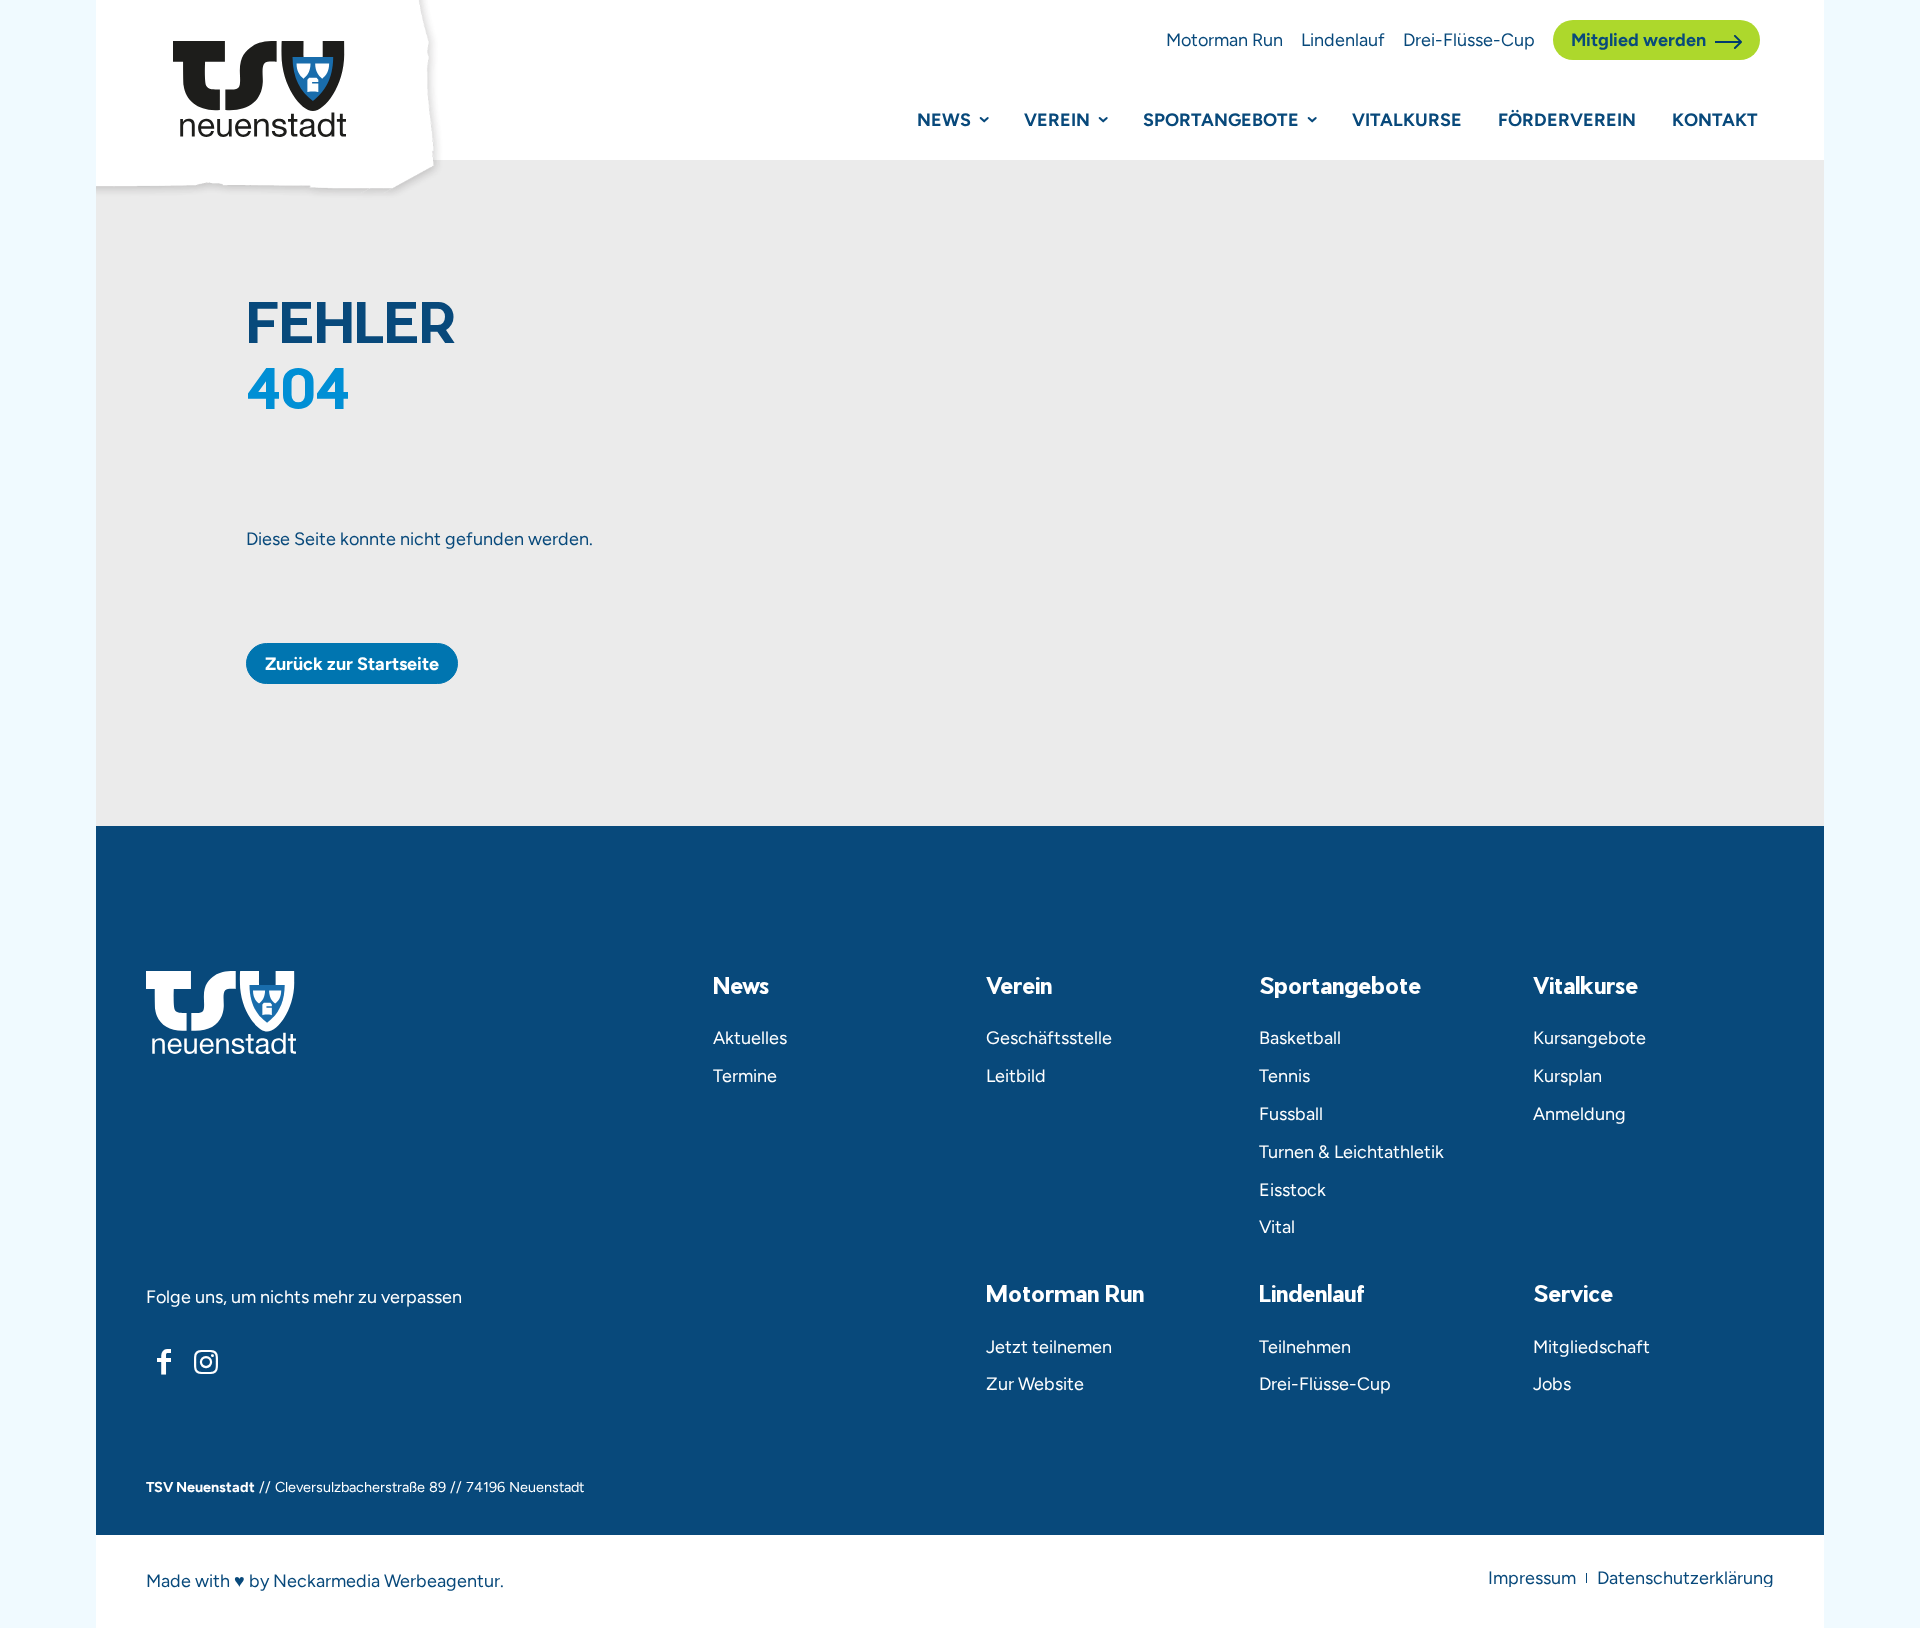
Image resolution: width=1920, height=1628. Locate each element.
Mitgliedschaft (1591, 1346)
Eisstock (1292, 1189)
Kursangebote (1589, 1037)
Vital (1277, 1226)
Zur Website (1035, 1383)
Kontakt (1715, 119)
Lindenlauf (1343, 39)
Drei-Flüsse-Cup (1469, 39)
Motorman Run (1224, 39)
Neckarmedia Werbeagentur (386, 1580)
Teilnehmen (1305, 1346)
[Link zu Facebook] (164, 1361)
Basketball (1300, 1037)
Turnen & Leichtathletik (1351, 1151)
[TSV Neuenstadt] (259, 89)
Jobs (1552, 1383)
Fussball (1291, 1113)
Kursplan (1567, 1075)
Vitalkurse (1407, 119)
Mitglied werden (1638, 39)
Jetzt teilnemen (1049, 1346)
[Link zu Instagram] (205, 1361)
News (944, 119)
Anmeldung (1579, 1113)
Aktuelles (750, 1037)
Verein (1057, 119)
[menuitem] (1532, 1578)
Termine (745, 1075)
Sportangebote (1221, 119)
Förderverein (1567, 119)
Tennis (1284, 1075)
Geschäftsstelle (1049, 1037)
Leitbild (1016, 1075)
